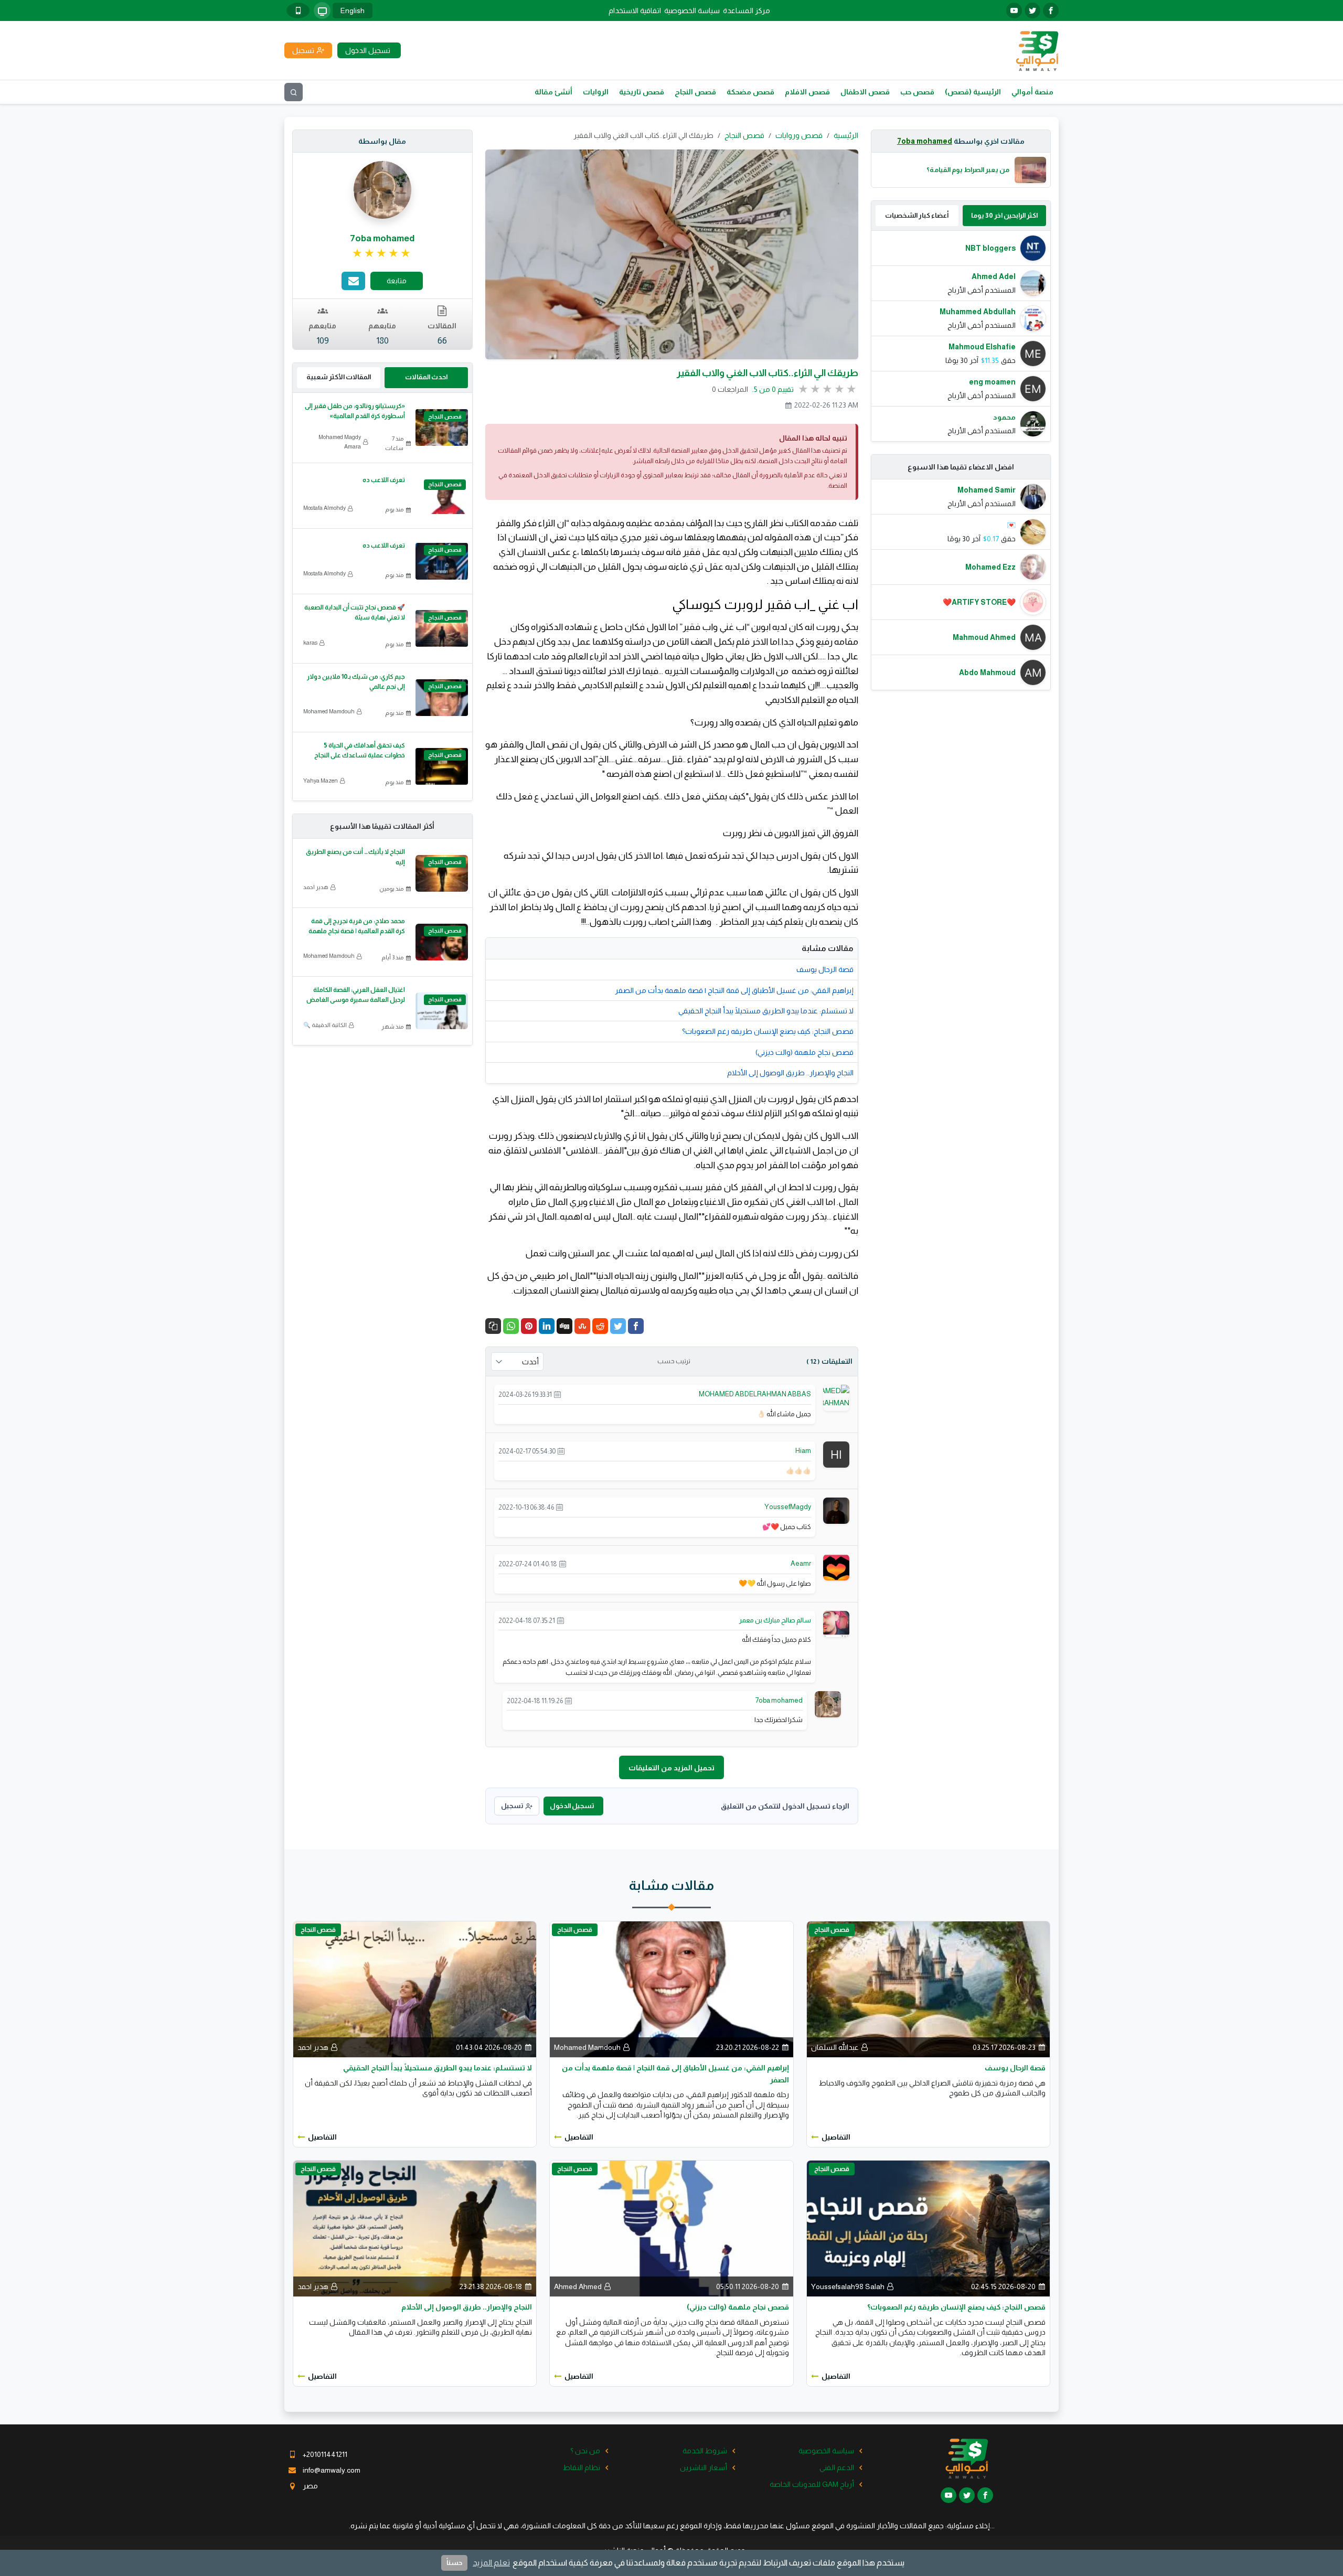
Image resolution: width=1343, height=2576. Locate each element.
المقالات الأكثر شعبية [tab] (339, 377)
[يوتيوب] (1014, 10)
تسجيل (512, 1806)
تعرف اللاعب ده (384, 480)
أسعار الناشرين (704, 2467)
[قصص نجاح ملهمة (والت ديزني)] (671, 2228)
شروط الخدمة (705, 2451)
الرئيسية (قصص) (973, 92)
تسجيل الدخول (572, 1806)
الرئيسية (846, 135)
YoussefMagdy (788, 1507)
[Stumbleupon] (582, 1326)
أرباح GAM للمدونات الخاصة (812, 2484)
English (353, 10)
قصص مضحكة (750, 92)
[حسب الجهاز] (322, 10)
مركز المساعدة (747, 10)
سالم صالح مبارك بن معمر (775, 1620)
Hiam (803, 1451)
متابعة (397, 281)
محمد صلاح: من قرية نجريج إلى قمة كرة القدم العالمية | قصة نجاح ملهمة (357, 926)
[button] (493, 1326)
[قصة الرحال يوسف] (928, 1989)
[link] (382, 253)
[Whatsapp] (511, 1326)
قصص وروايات (799, 135)
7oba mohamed (925, 141)
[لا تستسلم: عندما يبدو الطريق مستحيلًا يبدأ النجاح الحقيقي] (415, 1989)
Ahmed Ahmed (578, 2286)
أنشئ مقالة (553, 92)
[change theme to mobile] (298, 10)
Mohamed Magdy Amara (340, 442)
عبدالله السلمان (835, 2047)
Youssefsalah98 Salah (848, 2286)
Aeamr (801, 1563)
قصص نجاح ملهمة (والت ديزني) (804, 1052)
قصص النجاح (695, 92)
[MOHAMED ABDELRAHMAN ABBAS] (823, 1402)
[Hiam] (836, 1453)
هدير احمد (316, 887)
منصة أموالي (1032, 92)
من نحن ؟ (585, 2451)
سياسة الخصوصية (692, 10)
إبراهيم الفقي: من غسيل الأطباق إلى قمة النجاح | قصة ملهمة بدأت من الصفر (734, 990)
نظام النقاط (582, 2467)
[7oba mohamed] (828, 1703)
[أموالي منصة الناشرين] (1037, 50)
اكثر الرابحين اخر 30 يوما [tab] (1004, 215)
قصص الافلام (807, 92)
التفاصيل (836, 2137)
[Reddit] (600, 1326)
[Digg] (564, 1326)
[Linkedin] (547, 1326)
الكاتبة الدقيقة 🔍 (325, 1025)
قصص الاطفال (865, 92)
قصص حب (917, 92)
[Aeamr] (836, 1567)
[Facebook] (636, 1326)
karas (310, 643)
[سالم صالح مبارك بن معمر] (836, 1623)
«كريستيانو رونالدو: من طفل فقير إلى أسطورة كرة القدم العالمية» (355, 411)
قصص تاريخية (642, 92)
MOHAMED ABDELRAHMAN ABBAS (755, 1394)
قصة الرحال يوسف (825, 969)
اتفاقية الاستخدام (635, 10)
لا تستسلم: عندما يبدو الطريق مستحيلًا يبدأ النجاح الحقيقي (766, 1011)
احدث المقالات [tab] (426, 377)
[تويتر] (1032, 10)
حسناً (454, 2563)
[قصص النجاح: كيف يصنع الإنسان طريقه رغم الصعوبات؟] (928, 2228)
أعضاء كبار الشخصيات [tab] (917, 215)
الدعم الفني (837, 2467)
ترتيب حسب (674, 1361)
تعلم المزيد (491, 2563)
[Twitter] (618, 1326)
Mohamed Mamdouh (329, 711)
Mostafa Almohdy (324, 508)
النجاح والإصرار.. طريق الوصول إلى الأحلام (790, 1073)
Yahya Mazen (321, 781)
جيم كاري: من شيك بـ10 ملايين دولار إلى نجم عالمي (356, 682)
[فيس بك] (1051, 10)
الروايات (596, 92)
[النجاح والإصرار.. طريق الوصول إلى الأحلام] (415, 2228)
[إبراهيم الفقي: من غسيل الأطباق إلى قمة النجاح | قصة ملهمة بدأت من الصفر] (671, 1989)
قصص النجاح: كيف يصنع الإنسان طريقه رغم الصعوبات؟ (768, 1031)
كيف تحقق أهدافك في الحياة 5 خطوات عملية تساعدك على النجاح (360, 750)
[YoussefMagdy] (836, 1510)
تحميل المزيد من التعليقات (671, 1768)
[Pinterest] (529, 1326)
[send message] (353, 281)
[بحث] (294, 92)
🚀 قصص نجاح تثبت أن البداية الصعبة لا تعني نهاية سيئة (355, 612)
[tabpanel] (961, 336)
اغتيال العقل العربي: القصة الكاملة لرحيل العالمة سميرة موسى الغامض (356, 995)
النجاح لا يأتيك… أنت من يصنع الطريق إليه (355, 857)
